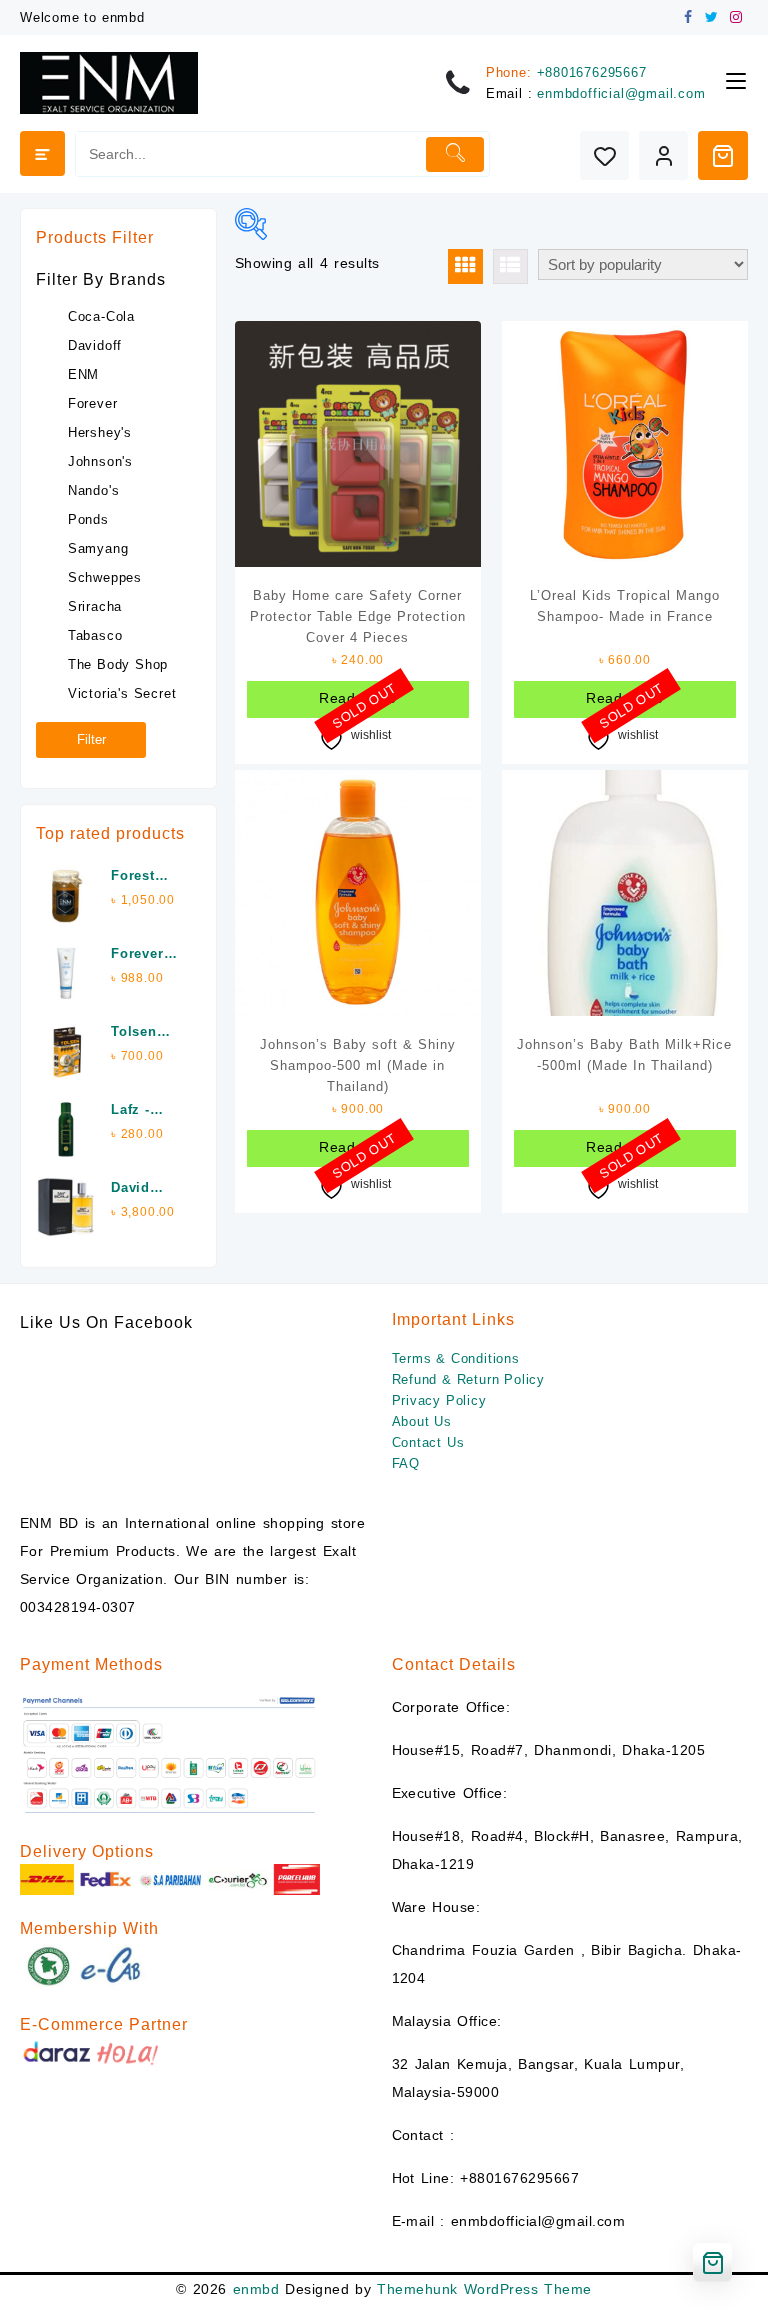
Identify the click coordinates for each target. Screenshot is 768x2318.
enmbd (256, 2289)
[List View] (510, 266)
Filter (91, 739)
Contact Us (428, 1442)
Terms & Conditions (456, 1358)
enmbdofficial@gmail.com (621, 93)
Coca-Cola (101, 316)
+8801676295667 (592, 72)
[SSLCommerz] (170, 1754)
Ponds (88, 519)
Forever (93, 403)
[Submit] (455, 154)
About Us (422, 1421)
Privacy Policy (439, 1400)
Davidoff (95, 345)
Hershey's (100, 432)
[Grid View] (465, 266)
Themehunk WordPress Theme (484, 2289)
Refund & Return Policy (469, 1379)
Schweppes (105, 577)
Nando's (94, 490)
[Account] (663, 155)
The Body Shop (118, 664)
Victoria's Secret (122, 693)
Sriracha (95, 606)
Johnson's (100, 461)
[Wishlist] (604, 155)
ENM (83, 374)
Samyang (98, 548)
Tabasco (95, 635)
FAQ (406, 1463)
